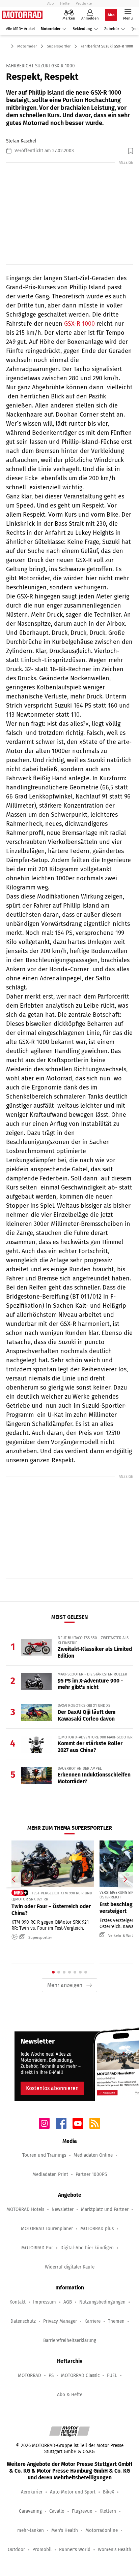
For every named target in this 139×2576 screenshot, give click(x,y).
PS (51, 2375)
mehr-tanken (31, 2530)
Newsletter (63, 2209)
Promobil (42, 2550)
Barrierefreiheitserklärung (70, 2340)
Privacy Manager (60, 2321)
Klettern (108, 2511)
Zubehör (112, 29)
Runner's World (75, 2550)
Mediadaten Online (93, 2155)
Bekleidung (82, 29)
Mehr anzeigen (65, 1985)
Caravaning (30, 2511)
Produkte (84, 3)
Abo (51, 3)
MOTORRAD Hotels (25, 2209)
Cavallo (57, 2511)
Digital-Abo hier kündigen (87, 2248)
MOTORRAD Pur (37, 2248)
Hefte (65, 3)
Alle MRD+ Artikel (20, 29)
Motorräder (51, 29)
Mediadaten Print (50, 2174)
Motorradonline (102, 2530)
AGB (68, 2302)
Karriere (92, 2321)
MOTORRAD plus (97, 2229)
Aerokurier (32, 2492)
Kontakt (18, 2302)
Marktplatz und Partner (105, 2209)
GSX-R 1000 (79, 324)
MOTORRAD (30, 2375)
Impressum (45, 2302)
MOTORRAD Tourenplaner (47, 2229)
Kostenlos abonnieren (52, 2088)
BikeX (108, 2492)
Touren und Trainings (44, 2155)
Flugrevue (82, 2511)
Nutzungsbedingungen (102, 2302)
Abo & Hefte (70, 2395)
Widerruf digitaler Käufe (70, 2267)
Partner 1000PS (91, 2174)
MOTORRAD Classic (80, 2375)
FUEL (112, 2375)
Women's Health (115, 2550)
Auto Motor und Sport (73, 2492)
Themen (116, 2321)
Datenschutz (23, 2321)
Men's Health (65, 2530)
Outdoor (16, 2550)
